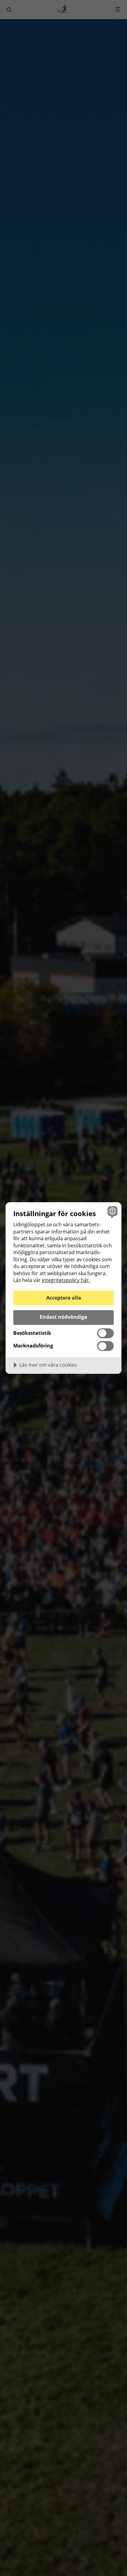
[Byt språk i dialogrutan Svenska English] (112, 1212)
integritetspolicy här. (66, 1280)
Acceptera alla (64, 1298)
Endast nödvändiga (63, 1317)
